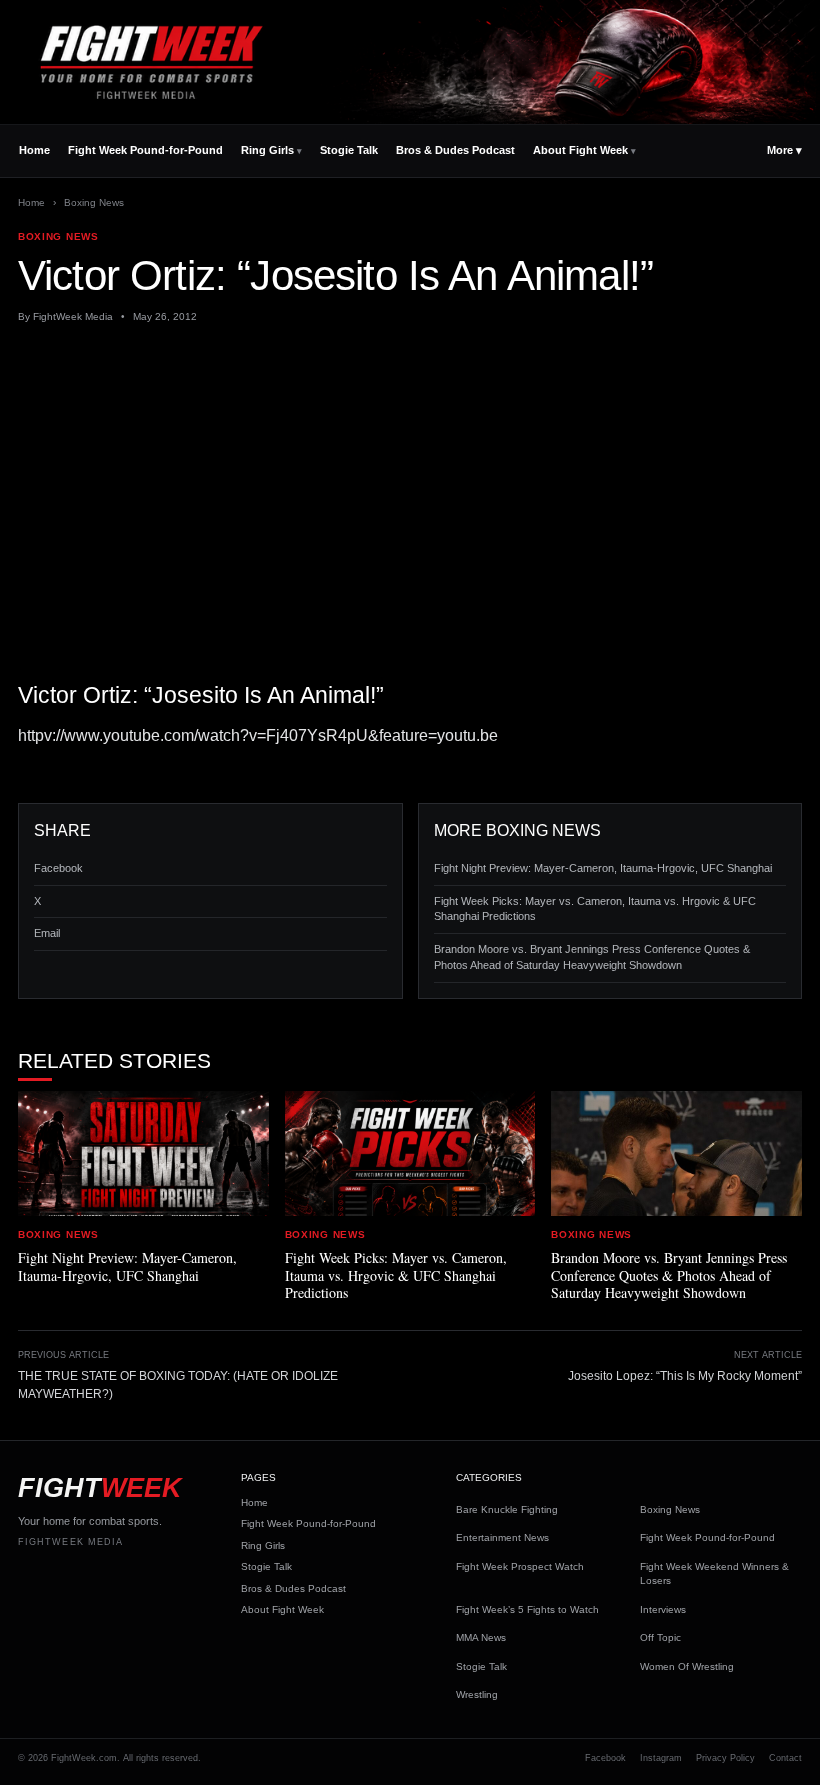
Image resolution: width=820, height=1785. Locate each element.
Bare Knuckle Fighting (507, 1509)
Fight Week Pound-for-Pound (145, 150)
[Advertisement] (410, 487)
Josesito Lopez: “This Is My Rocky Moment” (685, 1376)
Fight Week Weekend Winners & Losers (714, 1574)
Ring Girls (267, 150)
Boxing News (94, 202)
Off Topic (660, 1637)
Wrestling (477, 1694)
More (784, 150)
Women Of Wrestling (687, 1666)
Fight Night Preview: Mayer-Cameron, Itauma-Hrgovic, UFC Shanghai (603, 868)
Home (34, 150)
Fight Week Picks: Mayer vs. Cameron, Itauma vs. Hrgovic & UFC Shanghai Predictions (595, 909)
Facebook (58, 868)
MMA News (481, 1637)
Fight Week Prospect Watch (520, 1566)
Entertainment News (502, 1537)
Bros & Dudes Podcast (455, 150)
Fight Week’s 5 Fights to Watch (527, 1609)
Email (47, 933)
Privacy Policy (725, 1758)
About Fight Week (580, 150)
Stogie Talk (349, 150)
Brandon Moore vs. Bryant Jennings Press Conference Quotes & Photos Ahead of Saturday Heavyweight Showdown (592, 957)
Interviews (663, 1609)
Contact (785, 1758)
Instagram (661, 1758)
